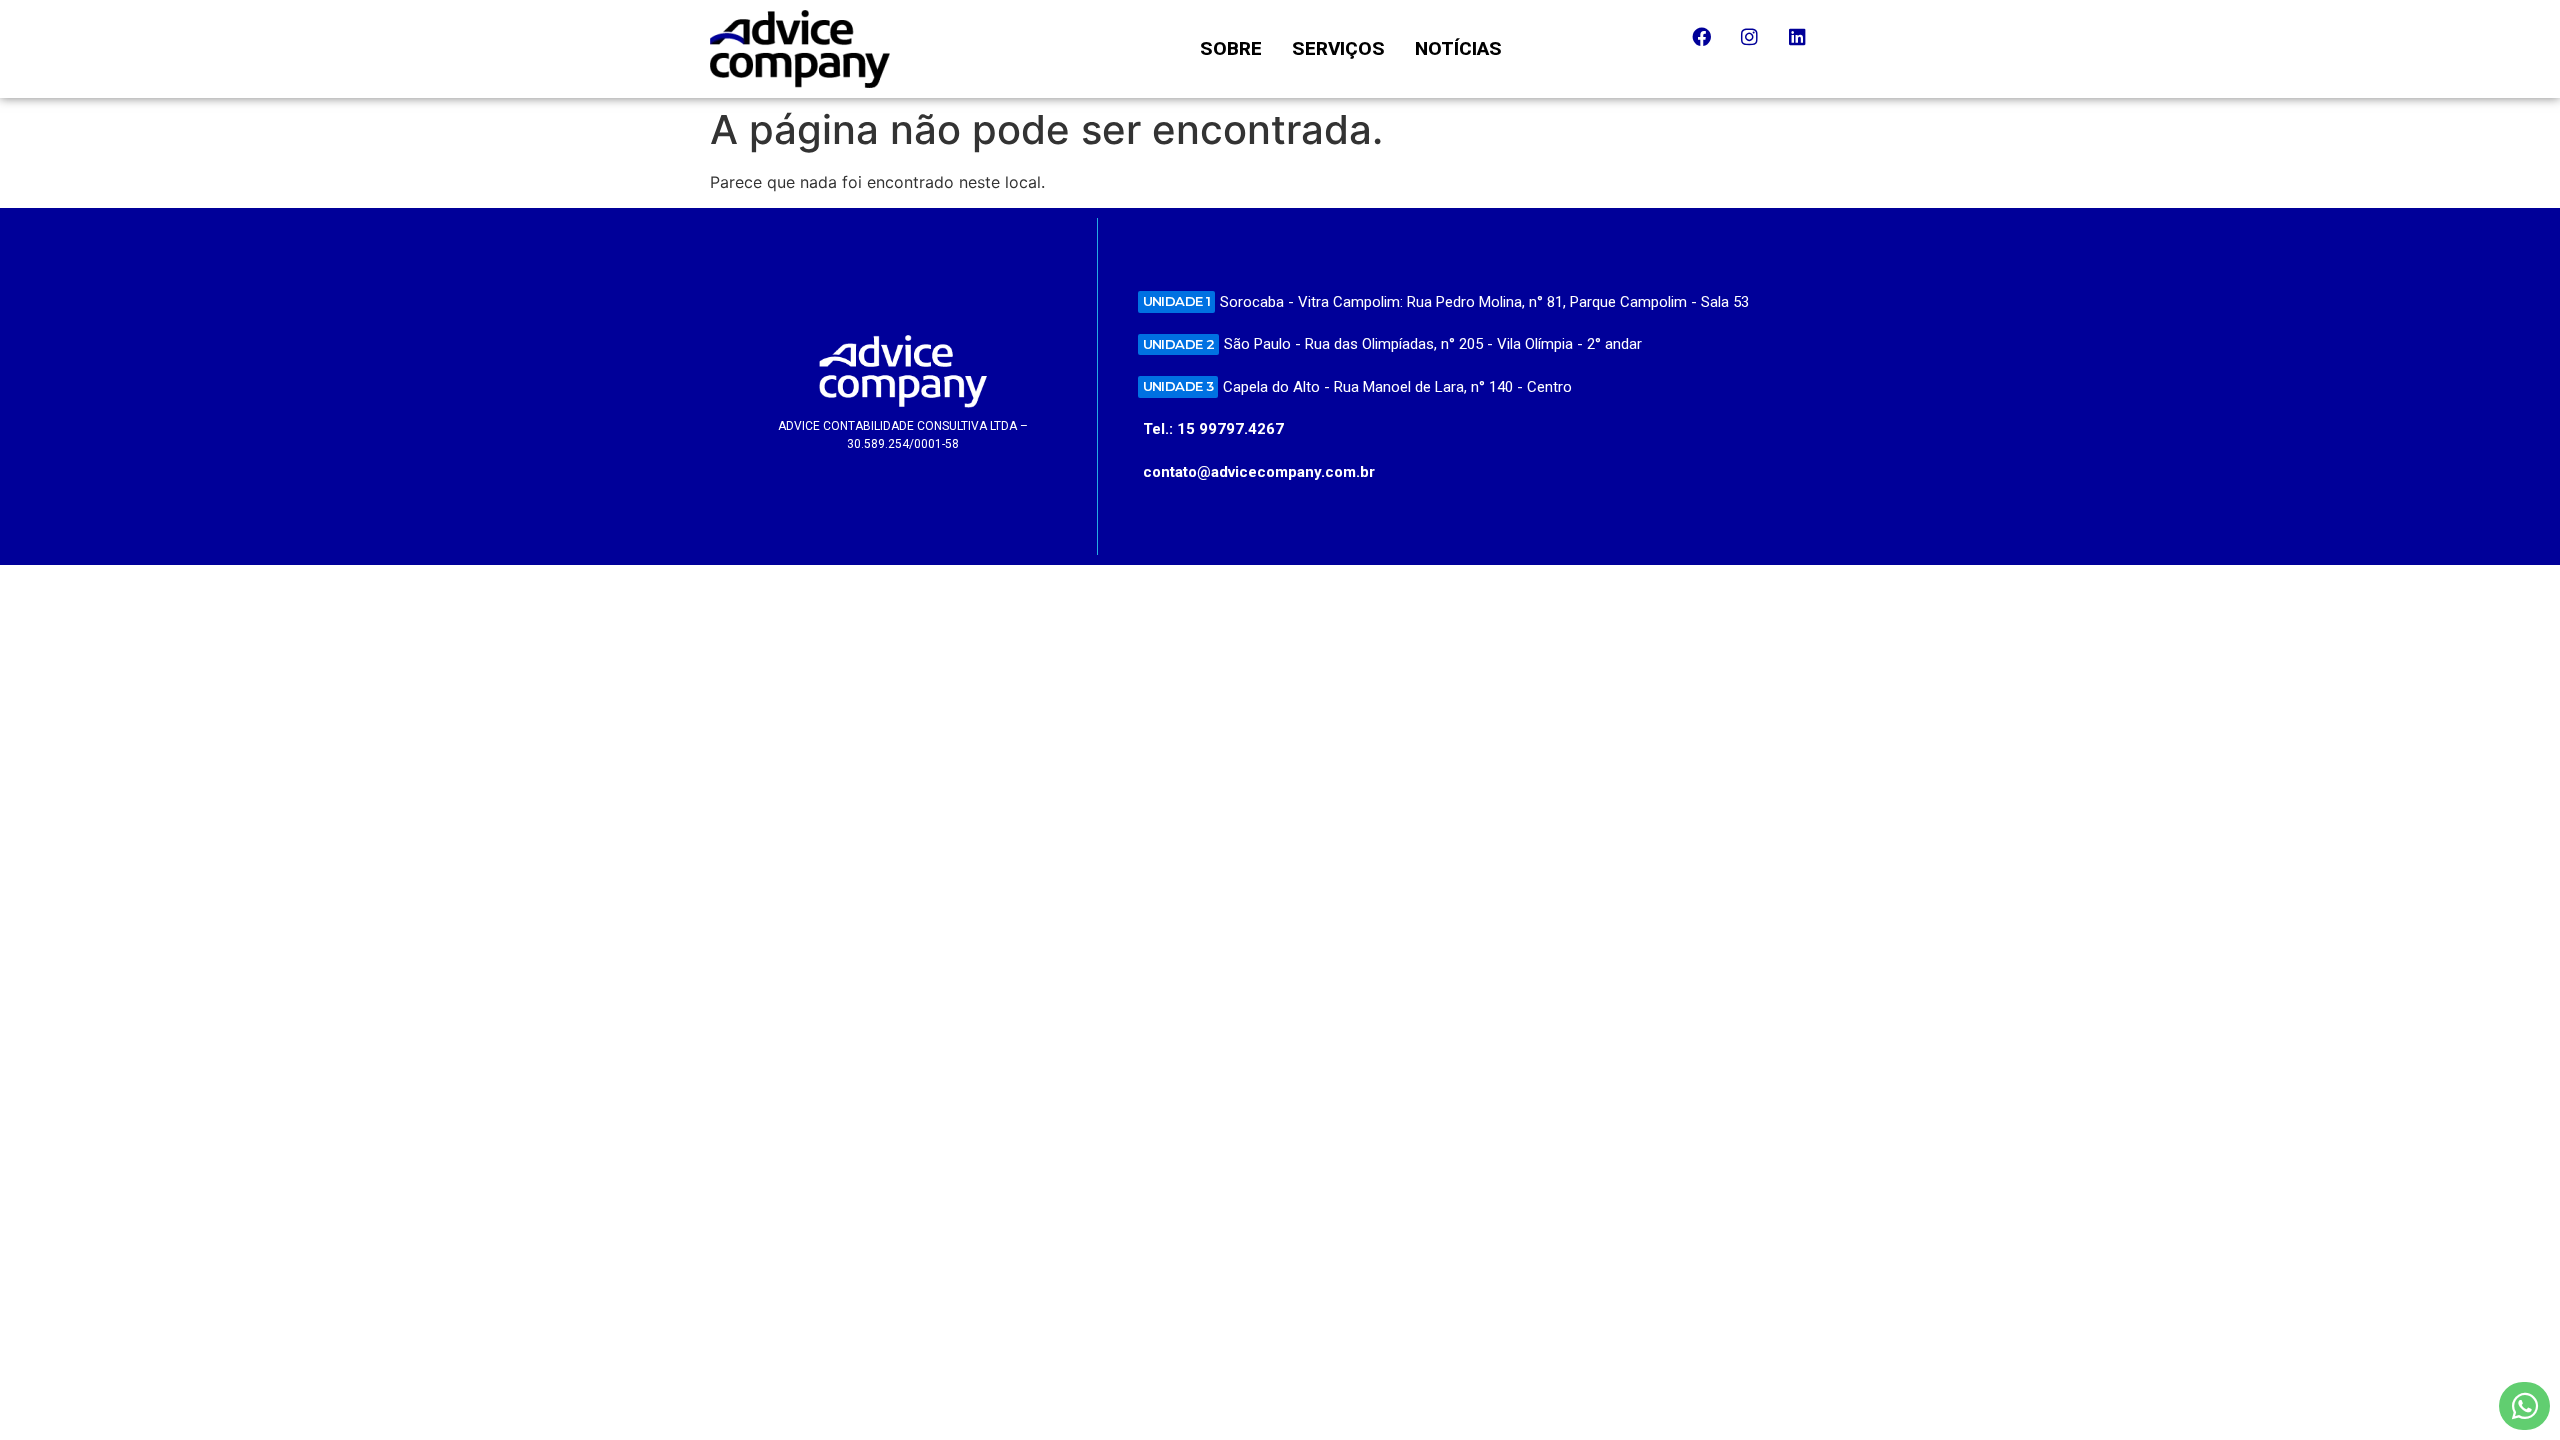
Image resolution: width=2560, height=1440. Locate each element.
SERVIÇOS (1338, 48)
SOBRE (1231, 48)
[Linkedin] (1807, 46)
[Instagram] (1759, 46)
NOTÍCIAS (1458, 48)
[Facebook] (1711, 46)
